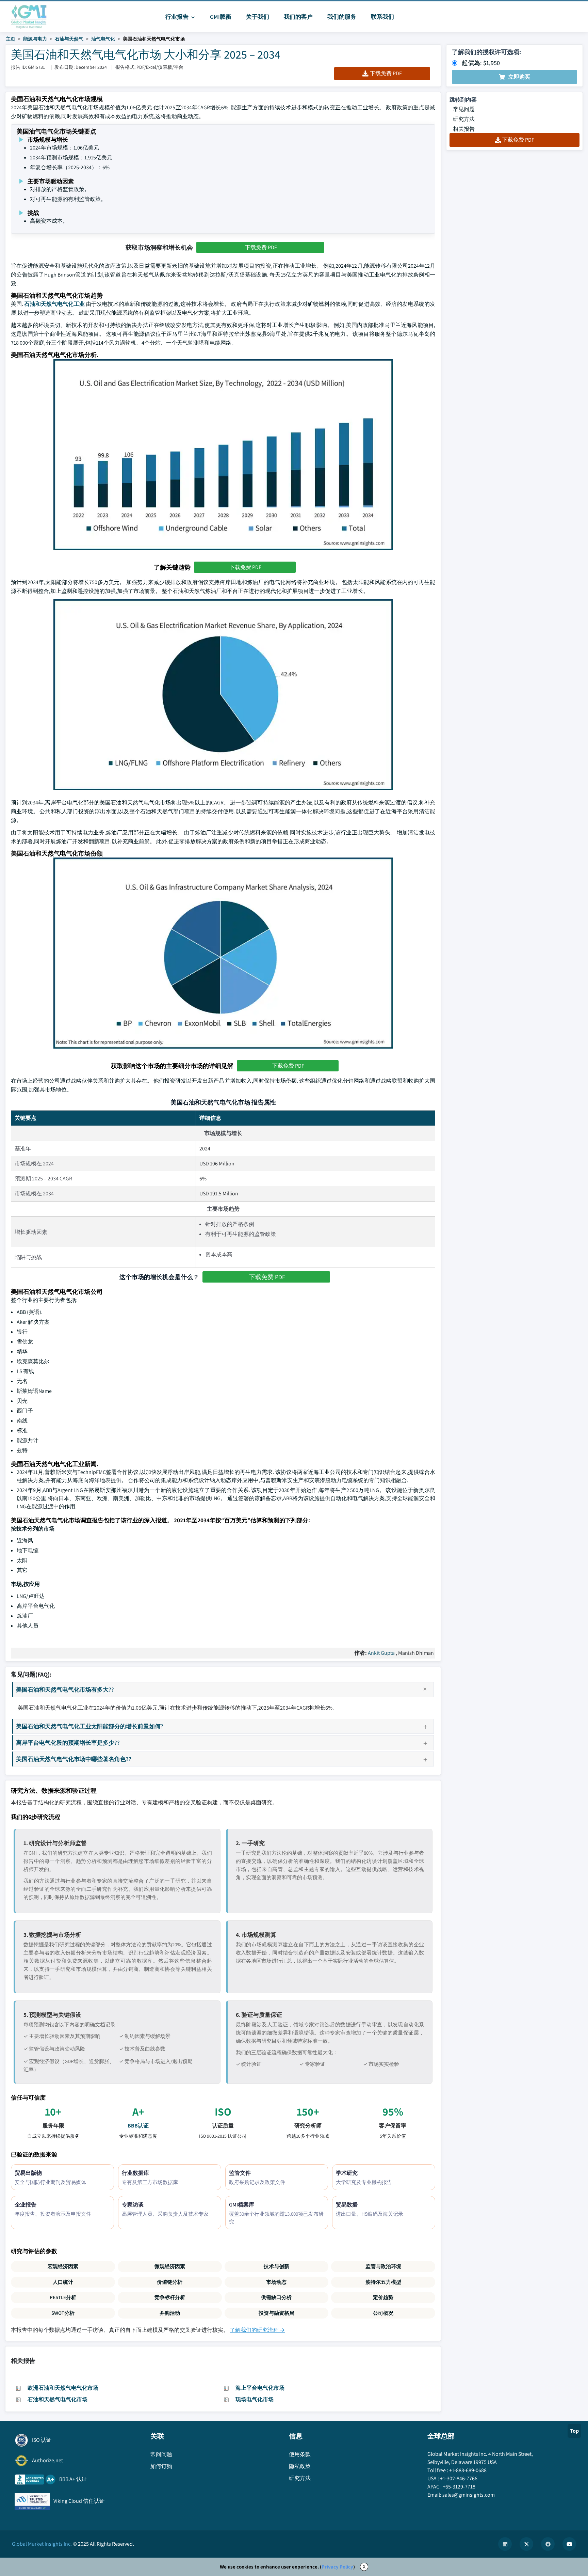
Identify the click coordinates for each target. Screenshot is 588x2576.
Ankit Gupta (381, 1653)
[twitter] (526, 2544)
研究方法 (464, 119)
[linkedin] (505, 2544)
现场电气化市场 (255, 2399)
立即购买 (519, 77)
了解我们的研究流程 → (257, 2330)
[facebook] (548, 2544)
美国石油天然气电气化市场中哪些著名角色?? (74, 1759)
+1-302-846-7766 (459, 2478)
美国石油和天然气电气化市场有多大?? (65, 1689)
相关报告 (464, 129)
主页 (11, 39)
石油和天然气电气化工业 (54, 304)
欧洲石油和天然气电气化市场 (63, 2388)
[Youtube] (569, 2544)
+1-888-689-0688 (468, 2470)
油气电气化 (103, 39)
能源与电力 (35, 39)
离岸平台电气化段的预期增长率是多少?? (68, 1742)
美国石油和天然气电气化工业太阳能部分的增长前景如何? (90, 1726)
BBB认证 (138, 2126)
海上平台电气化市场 (260, 2388)
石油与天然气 (69, 39)
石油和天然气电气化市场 (58, 2399)
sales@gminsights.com (469, 2495)
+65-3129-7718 (459, 2487)
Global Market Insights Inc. (42, 2544)
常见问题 (464, 109)
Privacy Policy (337, 2567)
